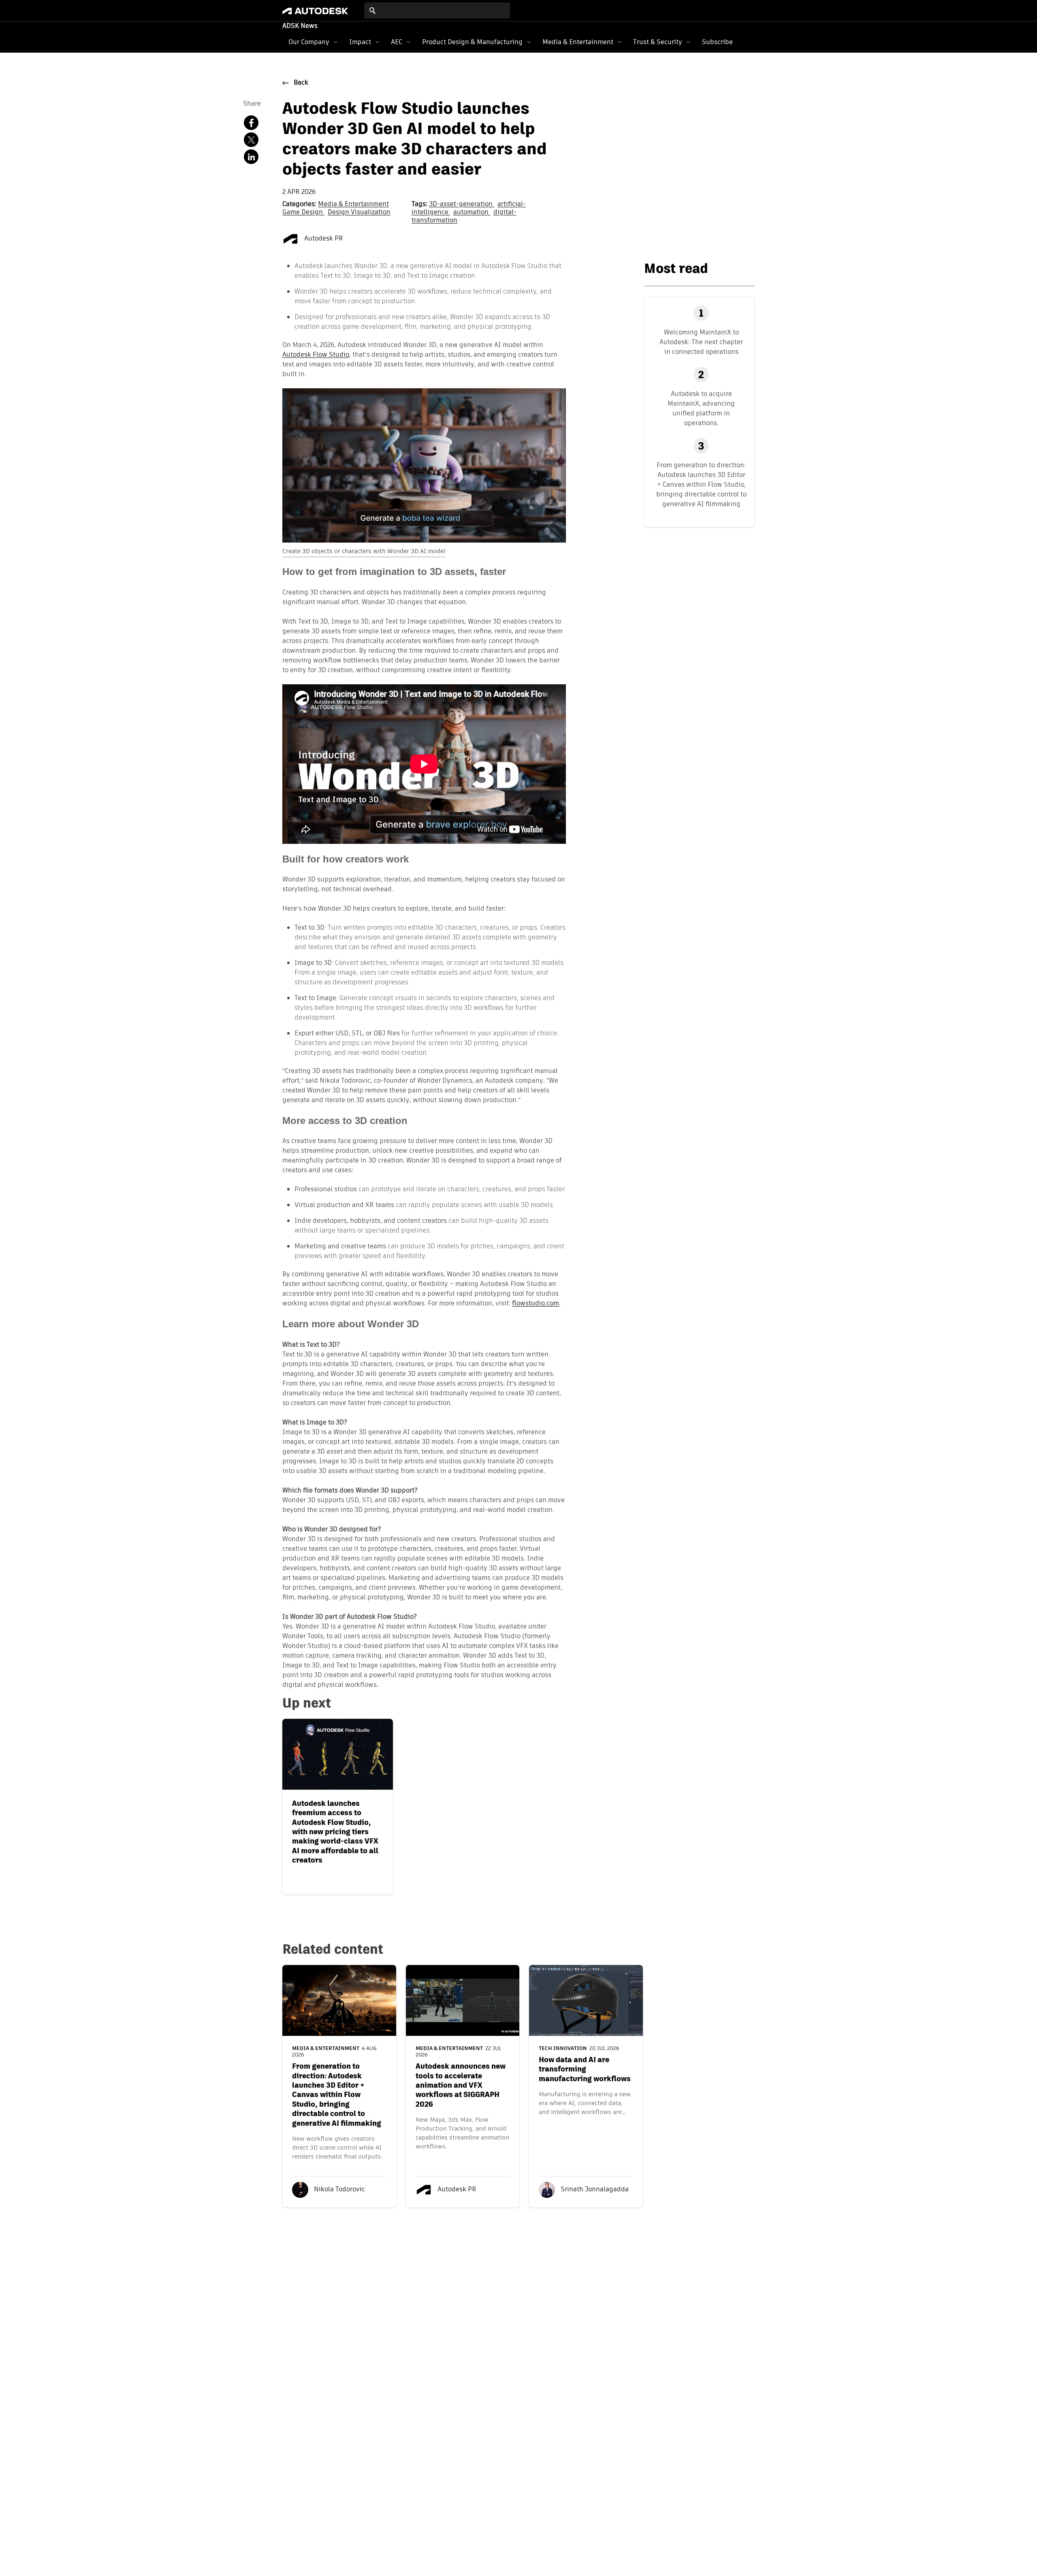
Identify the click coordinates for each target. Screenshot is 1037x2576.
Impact (360, 42)
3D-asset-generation (462, 204)
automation (472, 213)
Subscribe (717, 42)
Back (301, 83)
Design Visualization (359, 213)
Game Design (303, 213)
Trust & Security (658, 42)
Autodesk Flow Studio (316, 355)
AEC (397, 42)
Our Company (309, 42)
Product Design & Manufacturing (472, 42)
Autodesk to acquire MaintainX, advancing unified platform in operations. (701, 408)
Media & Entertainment (578, 42)
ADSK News (300, 26)
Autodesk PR (323, 239)
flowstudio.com (536, 1304)
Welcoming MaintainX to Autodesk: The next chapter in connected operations (701, 342)
